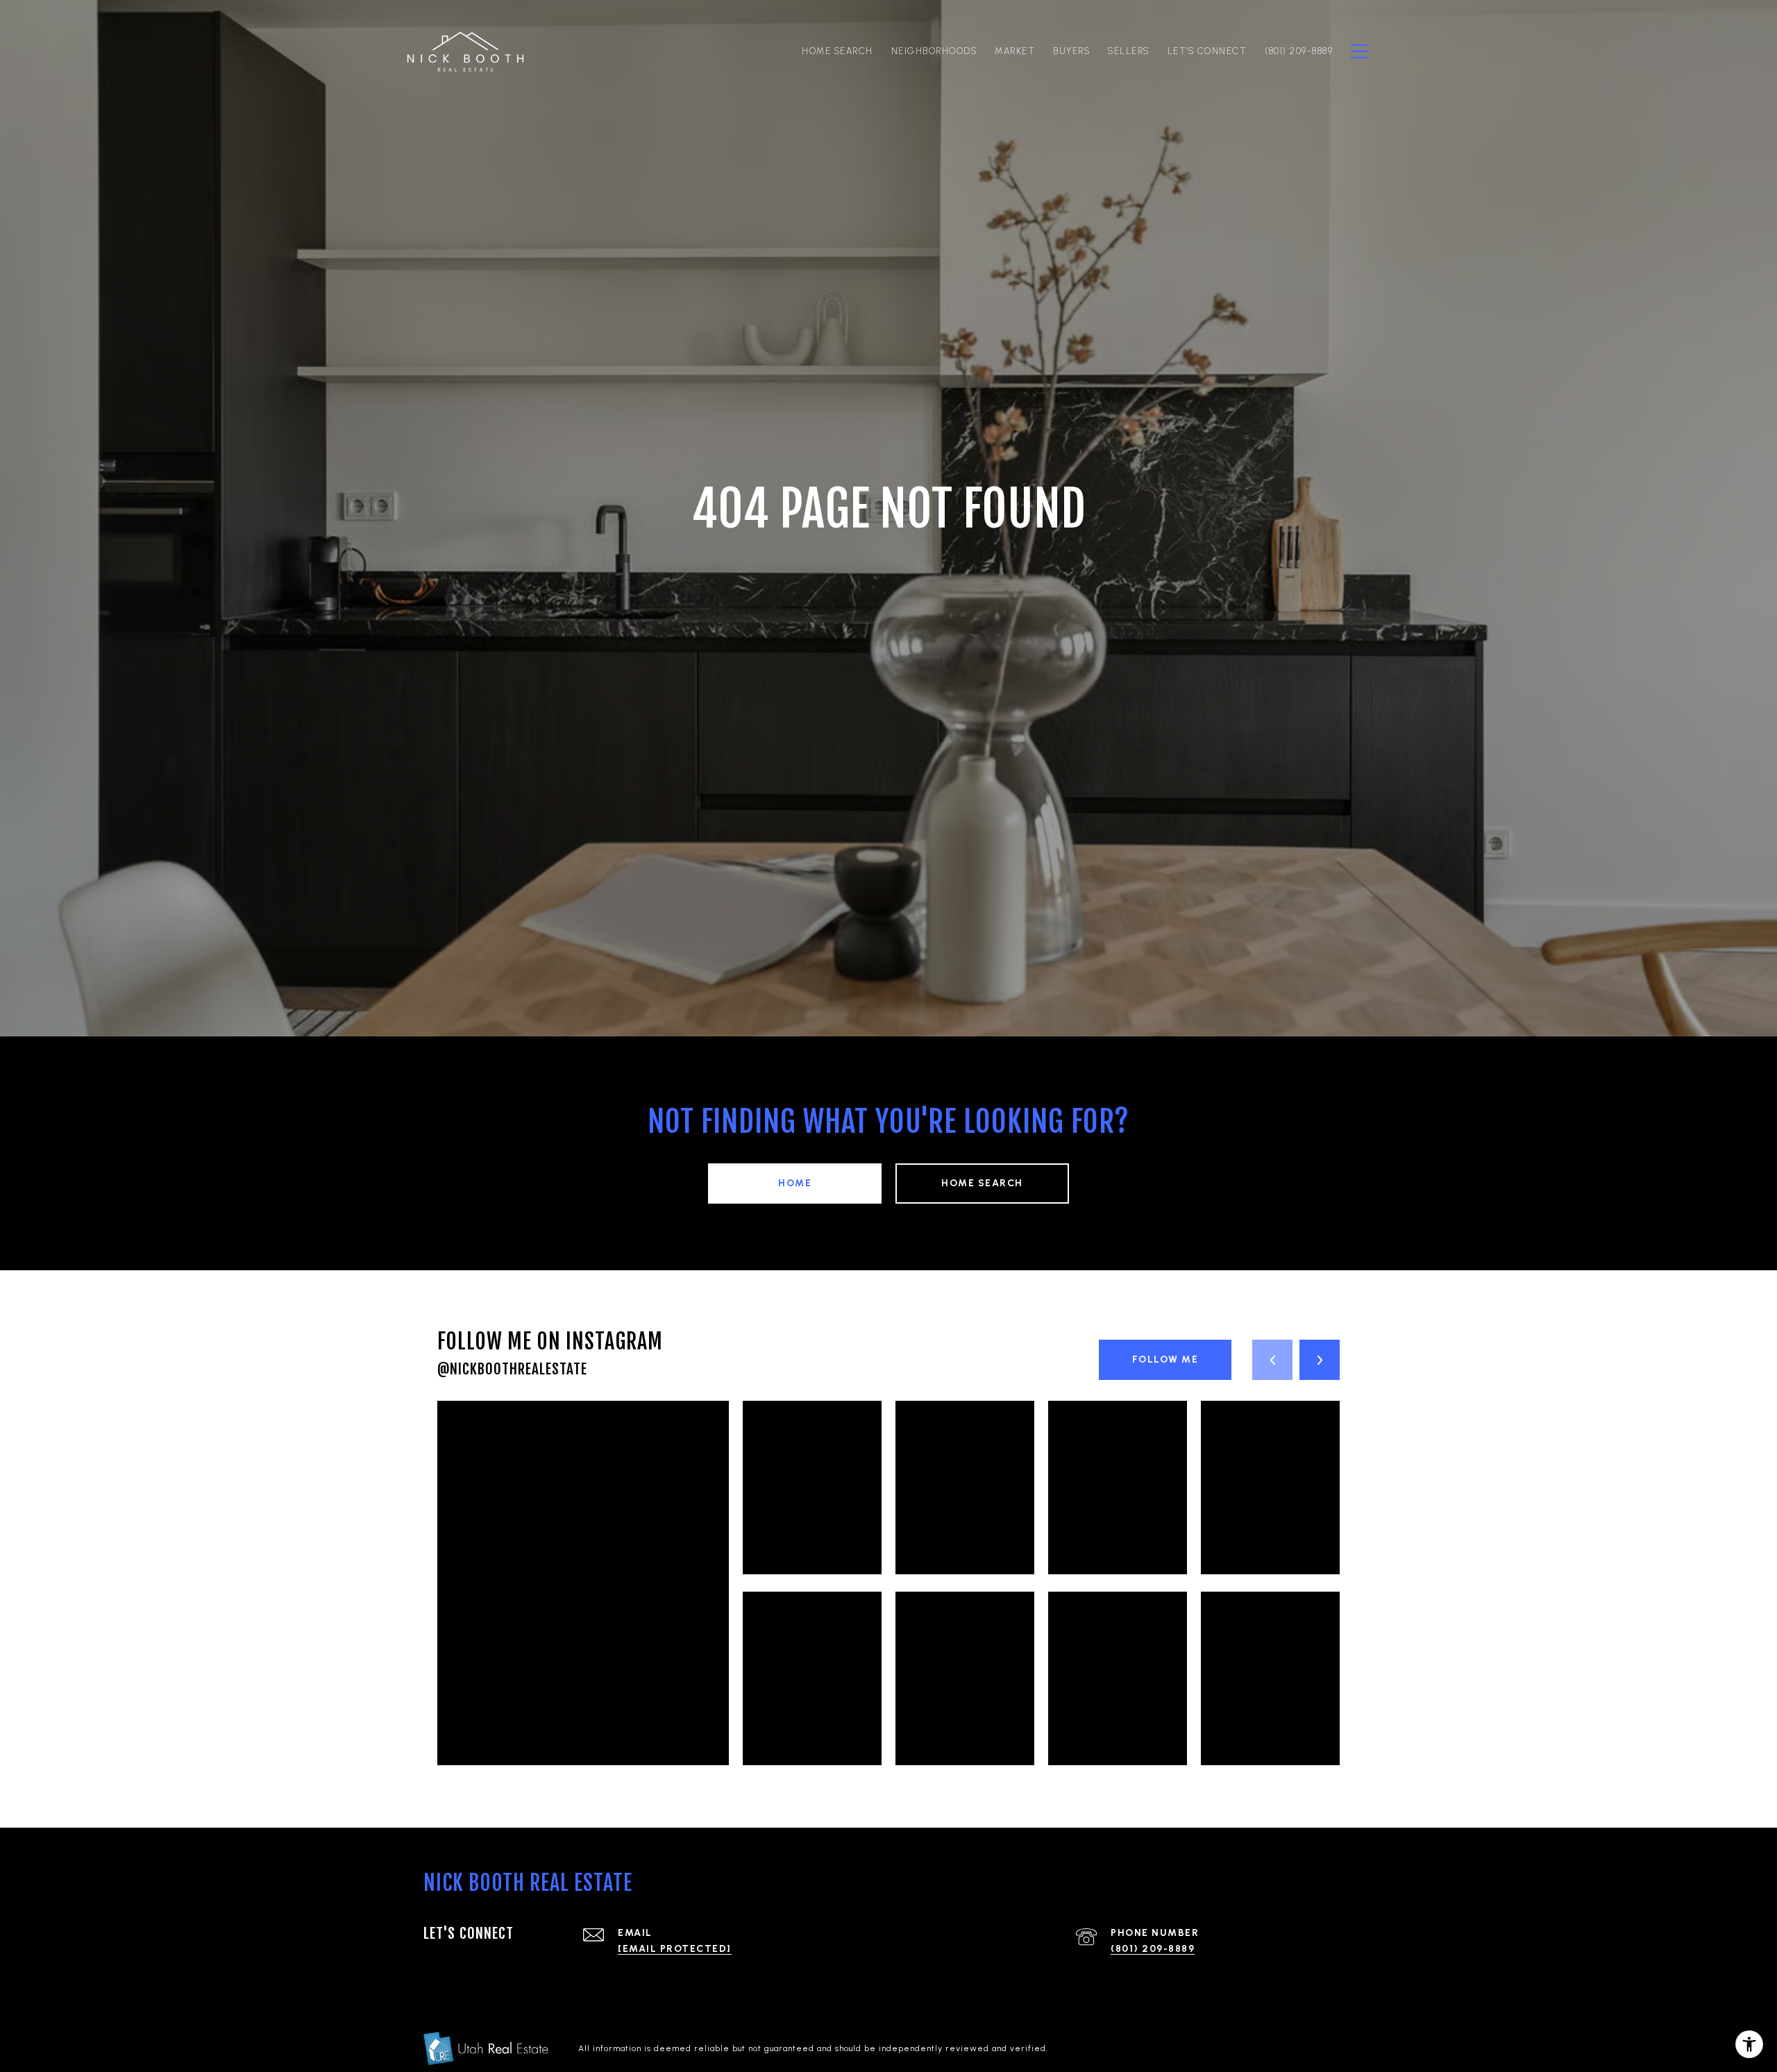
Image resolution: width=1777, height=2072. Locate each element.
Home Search (982, 1183)
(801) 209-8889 (1153, 1949)
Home (795, 1183)
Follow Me (1165, 1359)
